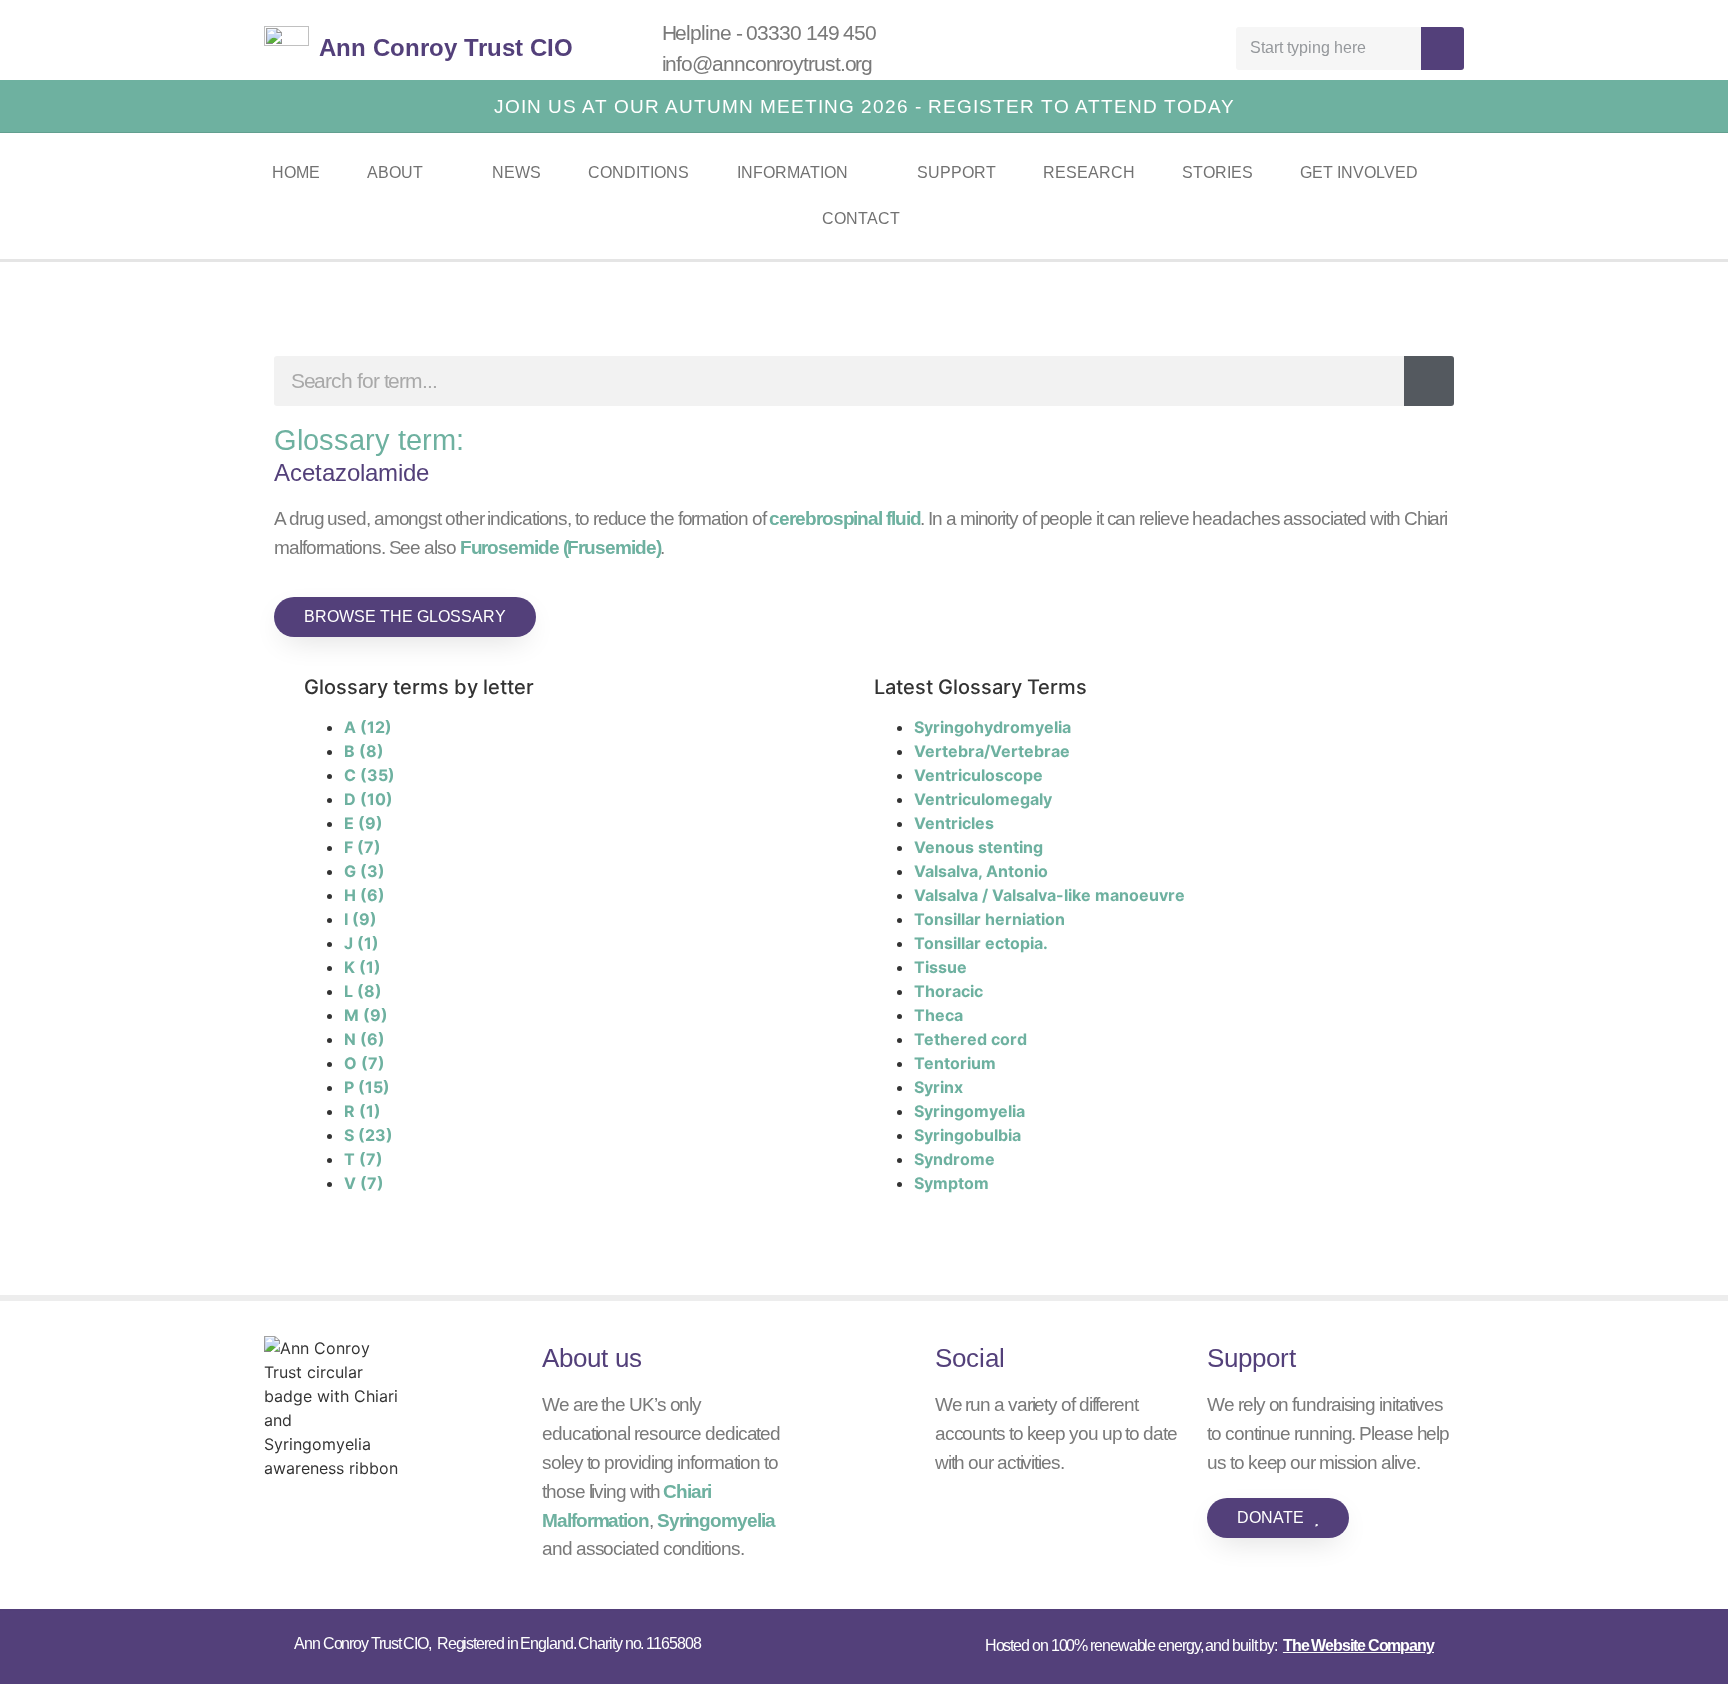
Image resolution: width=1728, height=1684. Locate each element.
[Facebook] (1159, 48)
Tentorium (955, 1063)
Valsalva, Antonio (981, 871)
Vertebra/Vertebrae (992, 751)
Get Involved (1359, 172)
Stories (1217, 172)
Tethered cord (970, 1039)
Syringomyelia (969, 1111)
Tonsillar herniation (989, 919)
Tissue (940, 967)
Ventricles (954, 823)
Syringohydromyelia (992, 727)
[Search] (1442, 48)
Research (1089, 172)
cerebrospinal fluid (844, 518)
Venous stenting (978, 847)
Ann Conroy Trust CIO (446, 47)
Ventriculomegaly (983, 799)
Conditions (638, 172)
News (516, 172)
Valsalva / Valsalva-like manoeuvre (1049, 895)
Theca (938, 1015)
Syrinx (938, 1087)
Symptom (951, 1183)
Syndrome (954, 1159)
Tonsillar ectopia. (981, 943)
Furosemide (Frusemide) (560, 547)
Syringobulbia (967, 1135)
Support (956, 172)
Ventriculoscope (978, 775)
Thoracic (948, 991)
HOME (296, 172)
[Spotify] (1114, 48)
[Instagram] (1204, 48)
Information (792, 172)
